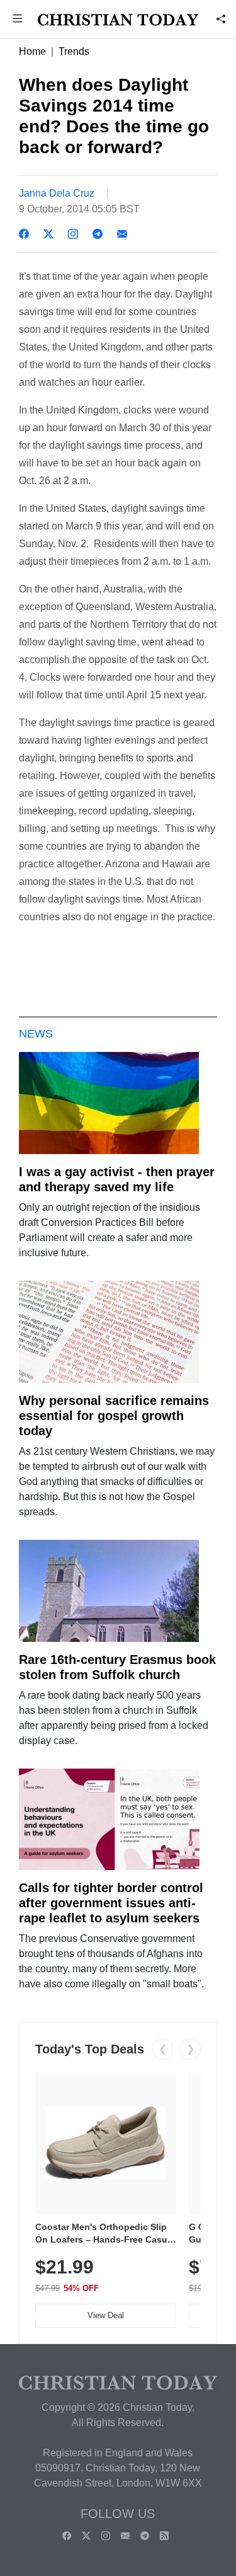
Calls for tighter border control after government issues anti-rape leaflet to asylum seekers (111, 1903)
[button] (18, 20)
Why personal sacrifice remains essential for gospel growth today (114, 1416)
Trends (74, 51)
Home (32, 51)
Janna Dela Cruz (57, 193)
